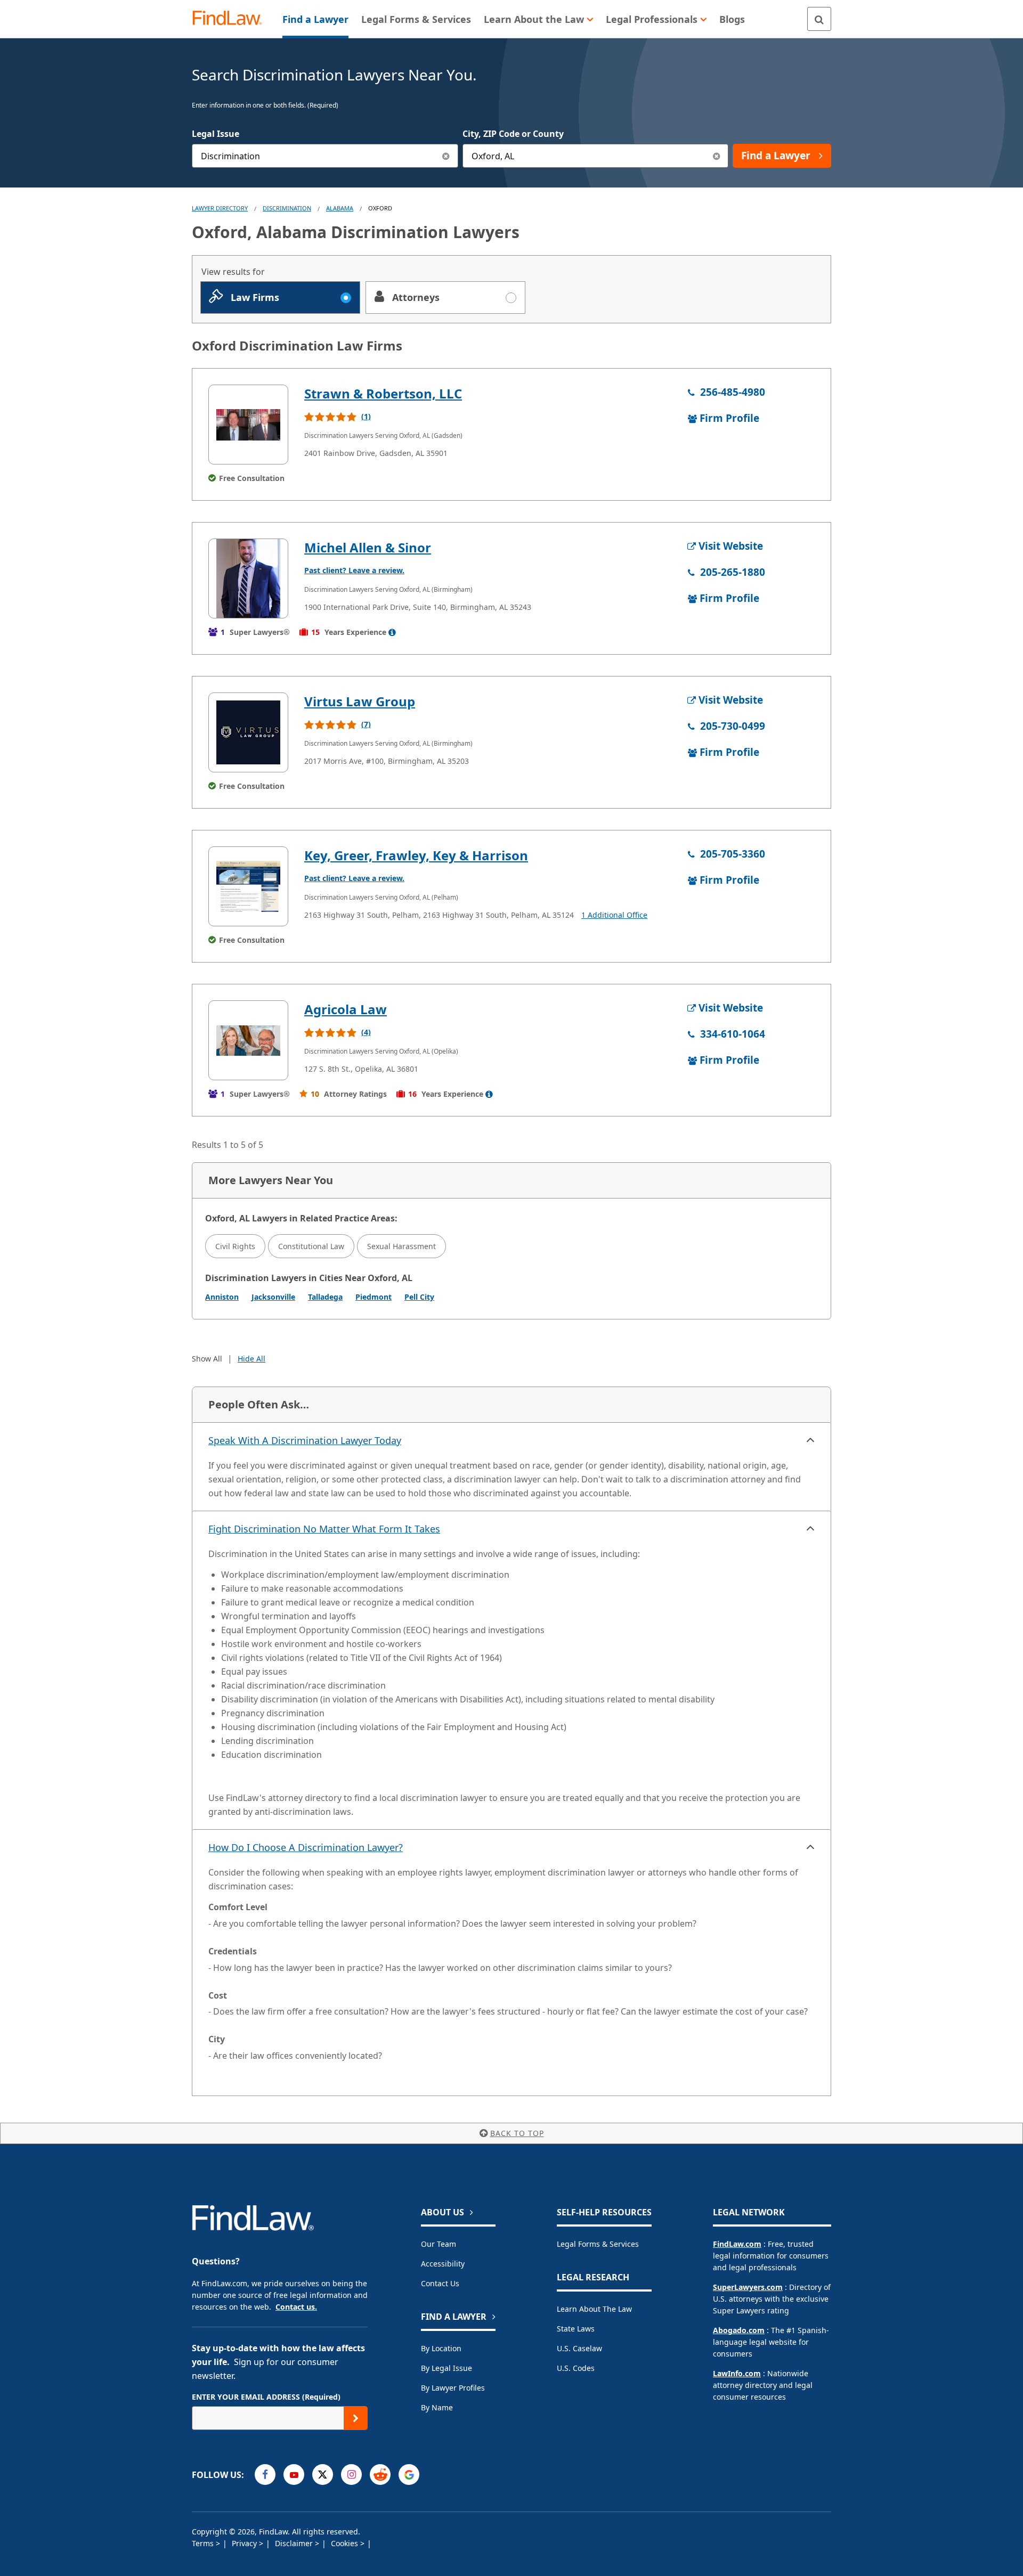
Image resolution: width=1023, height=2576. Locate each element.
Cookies (346, 2543)
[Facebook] (265, 2475)
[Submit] (356, 2418)
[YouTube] (294, 2475)
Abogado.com (739, 2330)
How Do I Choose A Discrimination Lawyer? (306, 1847)
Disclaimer (295, 2543)
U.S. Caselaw (579, 2348)
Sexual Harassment (401, 1246)
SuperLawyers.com (748, 2287)
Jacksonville (273, 1297)
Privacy (245, 2543)
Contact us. (296, 2307)
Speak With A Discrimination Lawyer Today (305, 1440)
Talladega (325, 1297)
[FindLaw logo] (232, 19)
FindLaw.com (737, 2244)
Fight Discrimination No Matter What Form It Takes (324, 1529)
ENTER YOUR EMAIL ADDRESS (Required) (266, 2397)
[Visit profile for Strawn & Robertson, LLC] (248, 425)
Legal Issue (216, 134)
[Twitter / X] (323, 2475)
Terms (204, 2543)
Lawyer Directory (220, 208)
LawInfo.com (737, 2373)
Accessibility (443, 2264)
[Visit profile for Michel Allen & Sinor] (248, 578)
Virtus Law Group (360, 701)
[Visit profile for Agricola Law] (248, 1040)
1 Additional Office (614, 915)
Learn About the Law (594, 2309)
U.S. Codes (576, 2368)
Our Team (439, 2244)
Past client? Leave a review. (354, 570)
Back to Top (517, 2133)
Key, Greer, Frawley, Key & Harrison (416, 855)
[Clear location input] (716, 156)
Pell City (419, 1297)
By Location (441, 2348)
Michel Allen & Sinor (368, 547)
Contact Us (440, 2283)
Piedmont (374, 1297)
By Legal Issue (446, 2368)
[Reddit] (380, 2475)
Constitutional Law (311, 1246)
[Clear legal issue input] (446, 156)
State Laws (576, 2329)
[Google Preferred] (409, 2475)
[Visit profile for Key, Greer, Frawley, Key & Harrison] (248, 886)
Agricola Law (346, 1009)
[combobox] (325, 156)
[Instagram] (351, 2475)
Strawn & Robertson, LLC (383, 393)
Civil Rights (235, 1246)
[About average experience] (392, 632)
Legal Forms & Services (598, 2244)
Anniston (222, 1297)
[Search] (819, 19)
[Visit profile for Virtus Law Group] (248, 732)
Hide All (251, 1359)
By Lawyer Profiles (453, 2388)
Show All (207, 1359)
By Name (437, 2407)
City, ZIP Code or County (513, 134)
